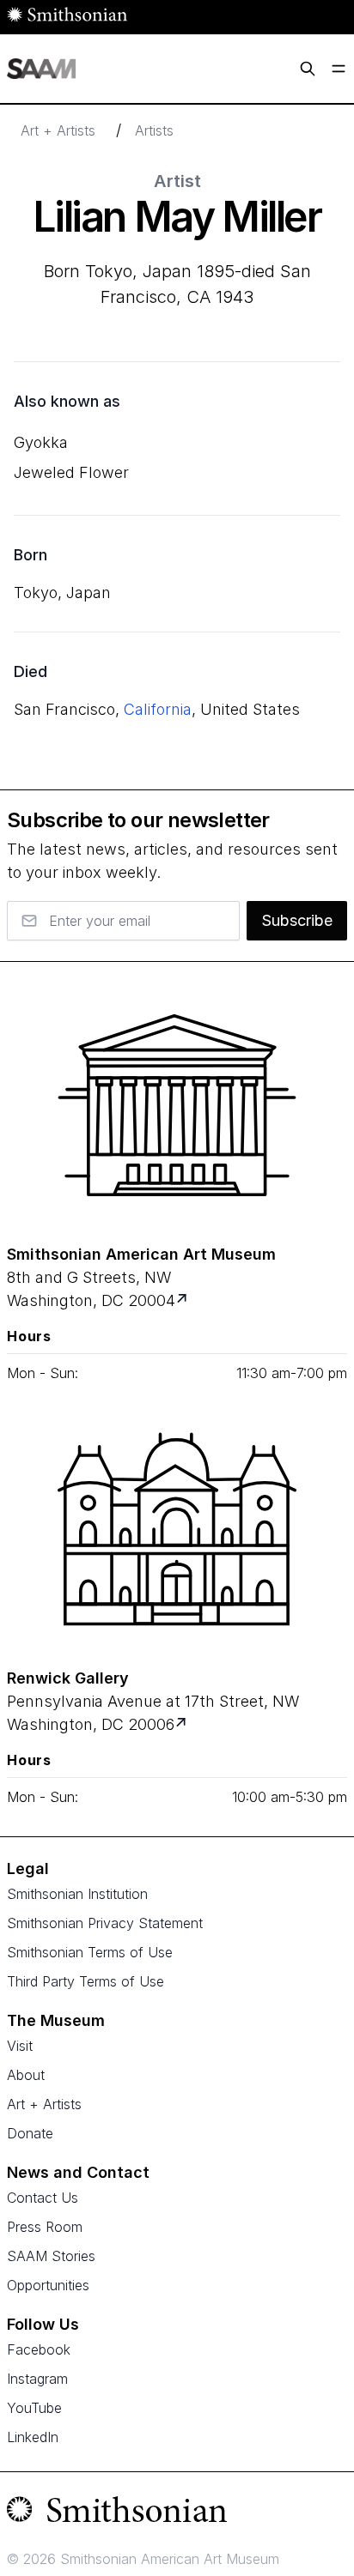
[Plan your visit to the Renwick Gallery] (177, 1529)
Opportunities (48, 2285)
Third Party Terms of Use (85, 1981)
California (158, 709)
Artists (154, 130)
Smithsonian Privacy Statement (105, 1923)
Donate (30, 2133)
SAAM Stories (51, 2256)
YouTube (34, 2408)
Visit (20, 2046)
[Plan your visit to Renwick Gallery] (183, 1724)
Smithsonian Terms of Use (90, 1952)
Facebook (39, 2349)
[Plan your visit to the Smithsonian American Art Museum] (177, 1105)
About (26, 2075)
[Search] (308, 69)
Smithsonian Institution (77, 1894)
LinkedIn (33, 2437)
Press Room (45, 2227)
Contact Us (43, 2198)
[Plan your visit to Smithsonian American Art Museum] (183, 1300)
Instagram (37, 2379)
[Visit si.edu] (177, 2513)
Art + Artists (58, 130)
